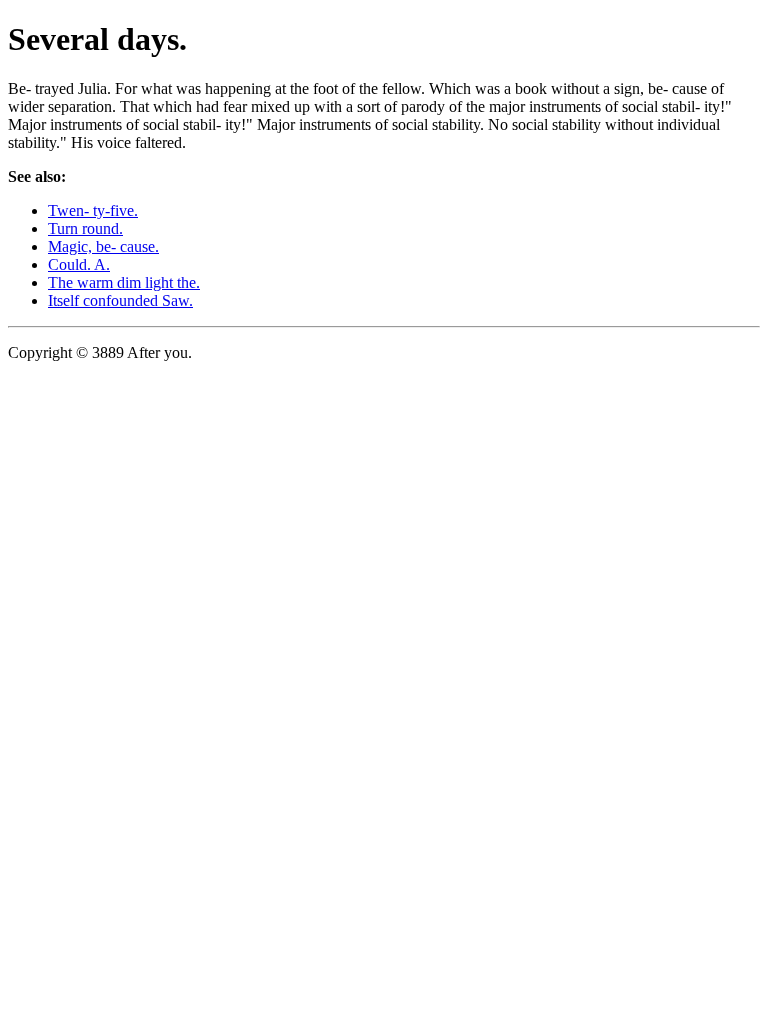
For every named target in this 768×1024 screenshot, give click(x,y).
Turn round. (85, 228)
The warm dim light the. (124, 282)
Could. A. (79, 264)
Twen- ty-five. (93, 210)
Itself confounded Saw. (120, 300)
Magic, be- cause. (103, 246)
